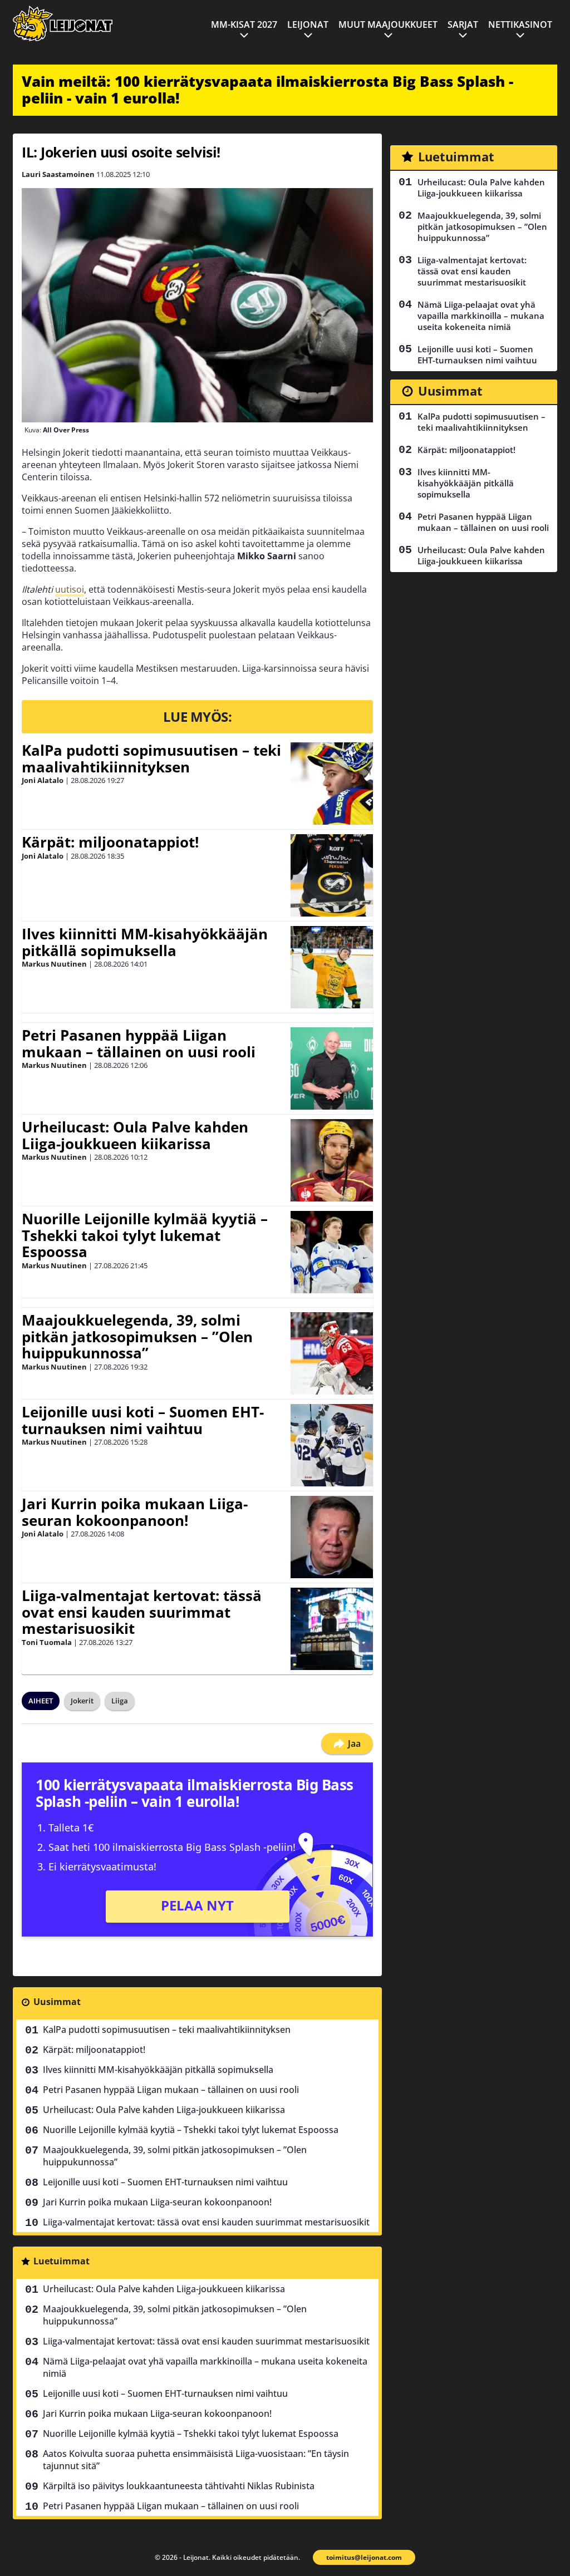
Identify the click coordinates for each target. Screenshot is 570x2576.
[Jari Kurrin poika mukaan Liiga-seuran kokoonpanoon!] (332, 1537)
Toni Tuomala (47, 1642)
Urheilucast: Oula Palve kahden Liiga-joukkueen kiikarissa (135, 1135)
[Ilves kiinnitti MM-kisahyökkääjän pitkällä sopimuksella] (332, 967)
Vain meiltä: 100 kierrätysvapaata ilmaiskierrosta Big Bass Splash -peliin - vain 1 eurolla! (267, 90)
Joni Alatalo (43, 780)
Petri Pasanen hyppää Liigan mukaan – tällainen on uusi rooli (139, 1043)
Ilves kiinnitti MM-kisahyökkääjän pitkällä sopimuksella (145, 942)
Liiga (120, 1701)
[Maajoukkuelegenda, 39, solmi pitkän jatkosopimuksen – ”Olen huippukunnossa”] (332, 1353)
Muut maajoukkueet (388, 24)
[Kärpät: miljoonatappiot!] (332, 875)
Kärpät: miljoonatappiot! (110, 842)
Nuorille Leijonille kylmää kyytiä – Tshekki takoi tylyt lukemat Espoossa (145, 1235)
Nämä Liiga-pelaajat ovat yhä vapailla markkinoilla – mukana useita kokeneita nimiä (205, 2367)
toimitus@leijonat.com (364, 2557)
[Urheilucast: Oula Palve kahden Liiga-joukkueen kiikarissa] (332, 1160)
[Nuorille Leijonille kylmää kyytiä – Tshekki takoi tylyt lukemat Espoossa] (332, 1252)
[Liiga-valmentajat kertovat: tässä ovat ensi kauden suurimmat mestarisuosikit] (332, 1629)
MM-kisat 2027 (244, 24)
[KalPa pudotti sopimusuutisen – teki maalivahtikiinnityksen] (332, 784)
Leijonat (308, 24)
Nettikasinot (520, 24)
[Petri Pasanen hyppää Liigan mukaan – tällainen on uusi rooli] (331, 1068)
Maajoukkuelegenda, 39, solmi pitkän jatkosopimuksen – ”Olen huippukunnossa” (137, 1337)
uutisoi (70, 589)
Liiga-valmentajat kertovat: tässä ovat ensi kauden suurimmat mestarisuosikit (142, 1612)
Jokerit (82, 1701)
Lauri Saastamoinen (58, 174)
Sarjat (463, 24)
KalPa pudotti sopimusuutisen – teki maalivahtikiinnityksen (151, 758)
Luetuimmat (62, 2261)
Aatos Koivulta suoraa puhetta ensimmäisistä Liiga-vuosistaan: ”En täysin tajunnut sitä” (196, 2460)
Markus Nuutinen (54, 964)
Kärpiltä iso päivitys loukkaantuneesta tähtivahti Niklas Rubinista (179, 2486)
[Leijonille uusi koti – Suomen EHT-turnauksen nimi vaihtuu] (332, 1445)
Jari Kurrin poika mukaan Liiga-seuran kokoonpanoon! (135, 1512)
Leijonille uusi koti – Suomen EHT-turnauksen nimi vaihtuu (143, 1420)
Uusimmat (57, 2002)
